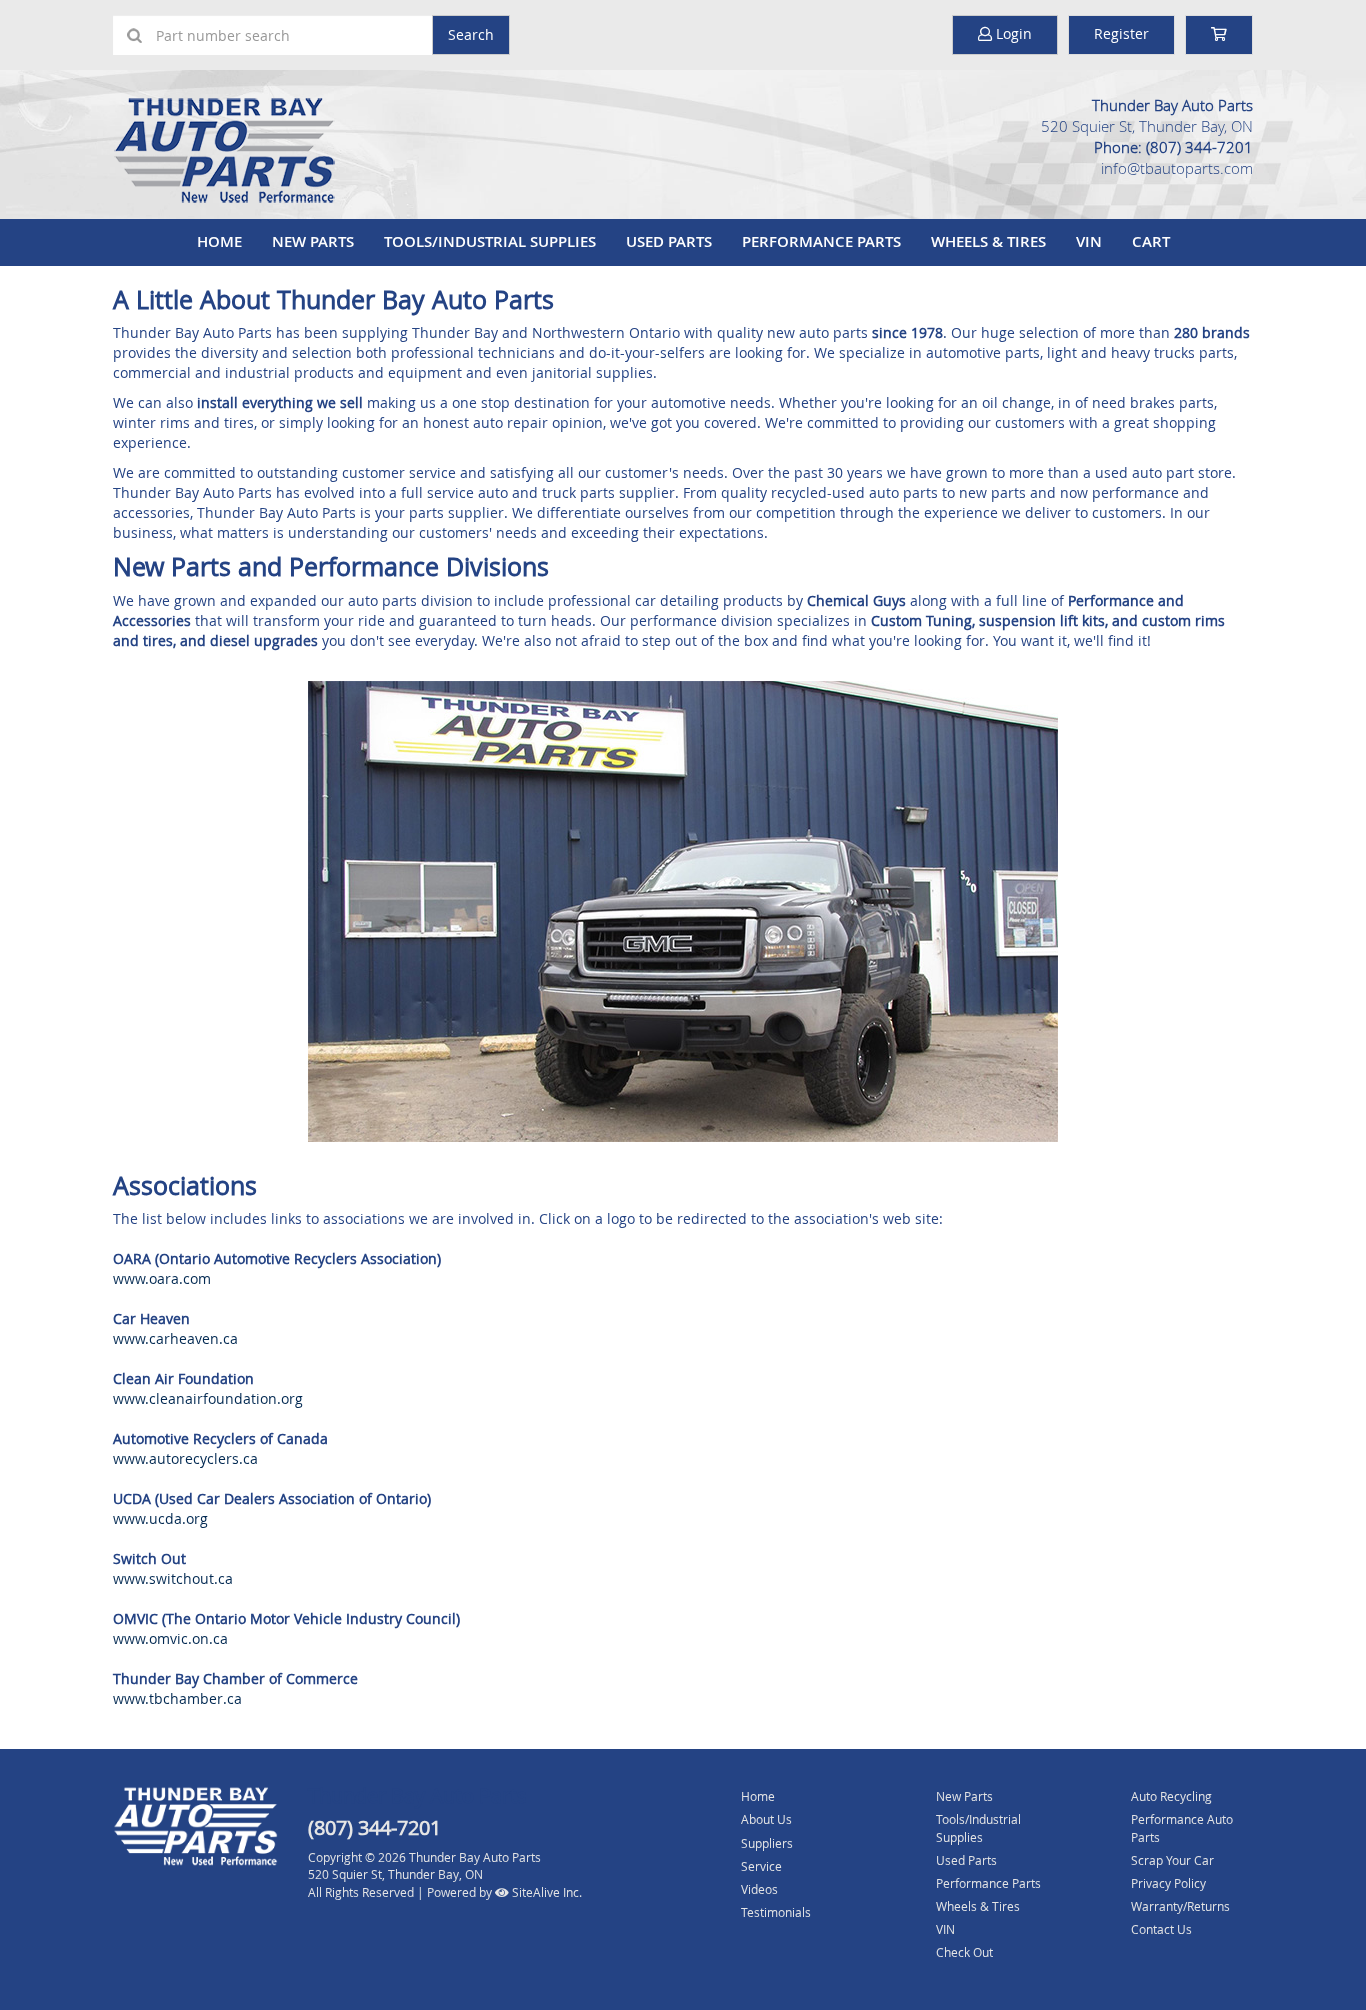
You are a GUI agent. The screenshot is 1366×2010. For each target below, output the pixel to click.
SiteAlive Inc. (545, 1892)
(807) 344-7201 (1199, 147)
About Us (766, 1819)
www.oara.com (162, 1278)
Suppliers (767, 1843)
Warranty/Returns (1180, 1906)
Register (1121, 33)
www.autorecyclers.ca (185, 1458)
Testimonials (776, 1912)
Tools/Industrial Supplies (490, 241)
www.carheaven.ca (175, 1338)
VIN (1089, 241)
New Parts (313, 241)
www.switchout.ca (173, 1578)
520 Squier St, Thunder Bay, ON (1147, 126)
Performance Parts (821, 241)
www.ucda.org (160, 1518)
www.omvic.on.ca (170, 1638)
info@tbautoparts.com (1177, 168)
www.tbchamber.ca (177, 1698)
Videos (759, 1889)
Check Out (964, 1952)
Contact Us (1161, 1929)
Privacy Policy (1168, 1883)
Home (219, 241)
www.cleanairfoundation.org (208, 1398)
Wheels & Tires (988, 241)
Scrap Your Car (1172, 1860)
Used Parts (669, 241)
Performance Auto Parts (1182, 1827)
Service (761, 1866)
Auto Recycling (1171, 1796)
